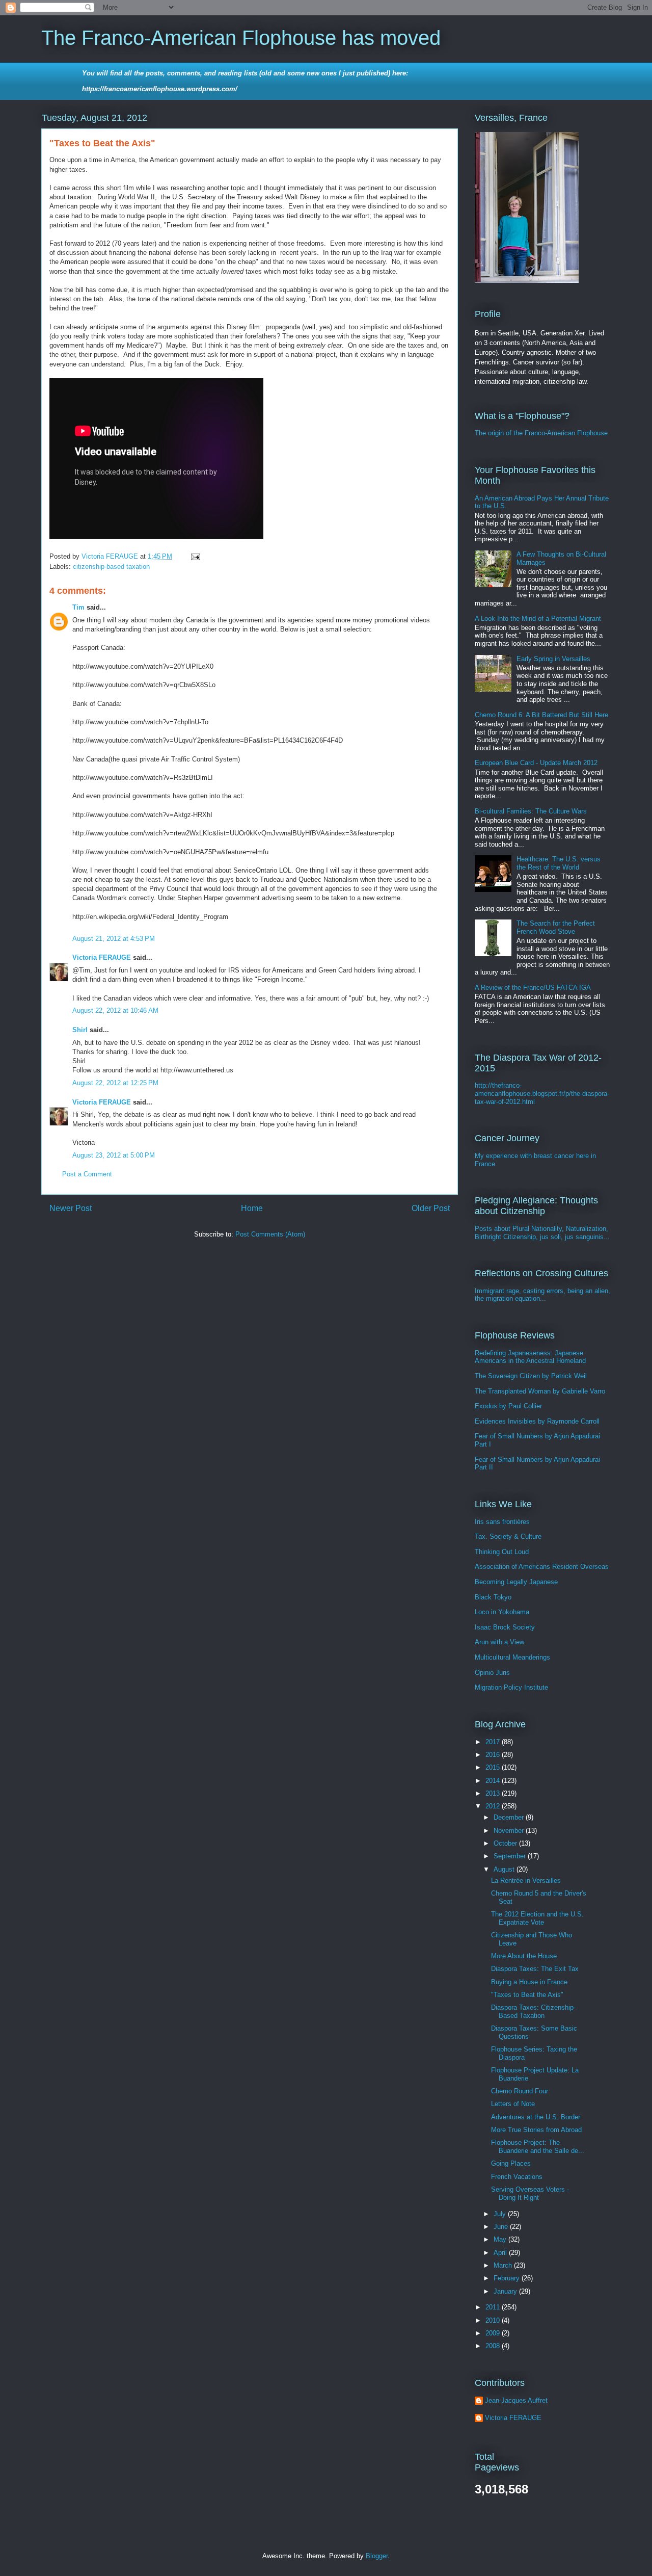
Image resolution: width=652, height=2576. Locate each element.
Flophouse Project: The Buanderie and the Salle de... (538, 2147)
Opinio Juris (492, 1673)
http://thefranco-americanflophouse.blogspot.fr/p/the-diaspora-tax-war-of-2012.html (542, 1093)
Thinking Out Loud (502, 1552)
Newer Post (71, 1208)
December (510, 1817)
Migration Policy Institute (511, 1687)
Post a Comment (87, 1174)
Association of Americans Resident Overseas (542, 1567)
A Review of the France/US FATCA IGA (533, 988)
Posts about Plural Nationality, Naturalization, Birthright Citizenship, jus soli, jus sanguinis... (542, 1233)
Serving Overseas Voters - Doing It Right (530, 2193)
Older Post (431, 1208)
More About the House (524, 1956)
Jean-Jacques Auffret (516, 2400)
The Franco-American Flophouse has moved (241, 38)
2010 (494, 2320)
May (501, 2239)
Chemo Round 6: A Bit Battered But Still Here (541, 715)
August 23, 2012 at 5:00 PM (114, 1155)
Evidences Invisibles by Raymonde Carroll (537, 1421)
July (501, 2214)
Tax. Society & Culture (508, 1536)
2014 (494, 1781)
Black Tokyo (493, 1597)
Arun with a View (499, 1642)
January (506, 2291)
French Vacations (517, 2177)
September (511, 1856)
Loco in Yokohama (502, 1612)
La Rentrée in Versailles (526, 1881)
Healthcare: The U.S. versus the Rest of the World (559, 863)
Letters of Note (513, 2104)
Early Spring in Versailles (553, 659)
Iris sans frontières (502, 1522)
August (505, 1869)
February (508, 2278)
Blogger (377, 2556)
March (504, 2265)
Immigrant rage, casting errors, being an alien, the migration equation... (542, 1295)
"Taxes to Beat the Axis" (527, 1995)
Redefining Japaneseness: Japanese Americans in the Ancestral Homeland (530, 1357)
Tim (78, 607)
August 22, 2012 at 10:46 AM (115, 1010)
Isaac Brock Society (505, 1627)
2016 (494, 1755)
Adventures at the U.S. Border (536, 2117)
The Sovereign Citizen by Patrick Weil (531, 1376)
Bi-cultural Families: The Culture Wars (531, 811)
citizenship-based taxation (111, 567)
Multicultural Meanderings (512, 1657)
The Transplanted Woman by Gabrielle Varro (540, 1391)
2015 (494, 1767)
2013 (494, 1793)
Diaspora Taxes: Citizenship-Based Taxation (533, 2012)
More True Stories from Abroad (536, 2130)
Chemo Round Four (520, 2091)
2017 (494, 1742)
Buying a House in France (529, 1982)
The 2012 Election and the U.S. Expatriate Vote (537, 1918)
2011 (494, 2307)
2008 (494, 2346)
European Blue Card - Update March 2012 (536, 763)
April (501, 2253)
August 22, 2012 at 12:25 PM (115, 1083)
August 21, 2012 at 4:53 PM (114, 939)
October (506, 1843)
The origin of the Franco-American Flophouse (541, 433)
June (502, 2227)
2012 (494, 1806)
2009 (494, 2333)
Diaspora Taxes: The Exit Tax (535, 1969)
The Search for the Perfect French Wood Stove (556, 927)
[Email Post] (195, 556)
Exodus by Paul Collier (508, 1406)
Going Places (511, 2163)
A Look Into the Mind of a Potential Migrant (538, 619)
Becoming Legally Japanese (516, 1582)
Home (252, 1208)
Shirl (80, 1030)
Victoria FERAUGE (102, 957)
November (510, 1831)
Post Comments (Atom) (270, 1234)
